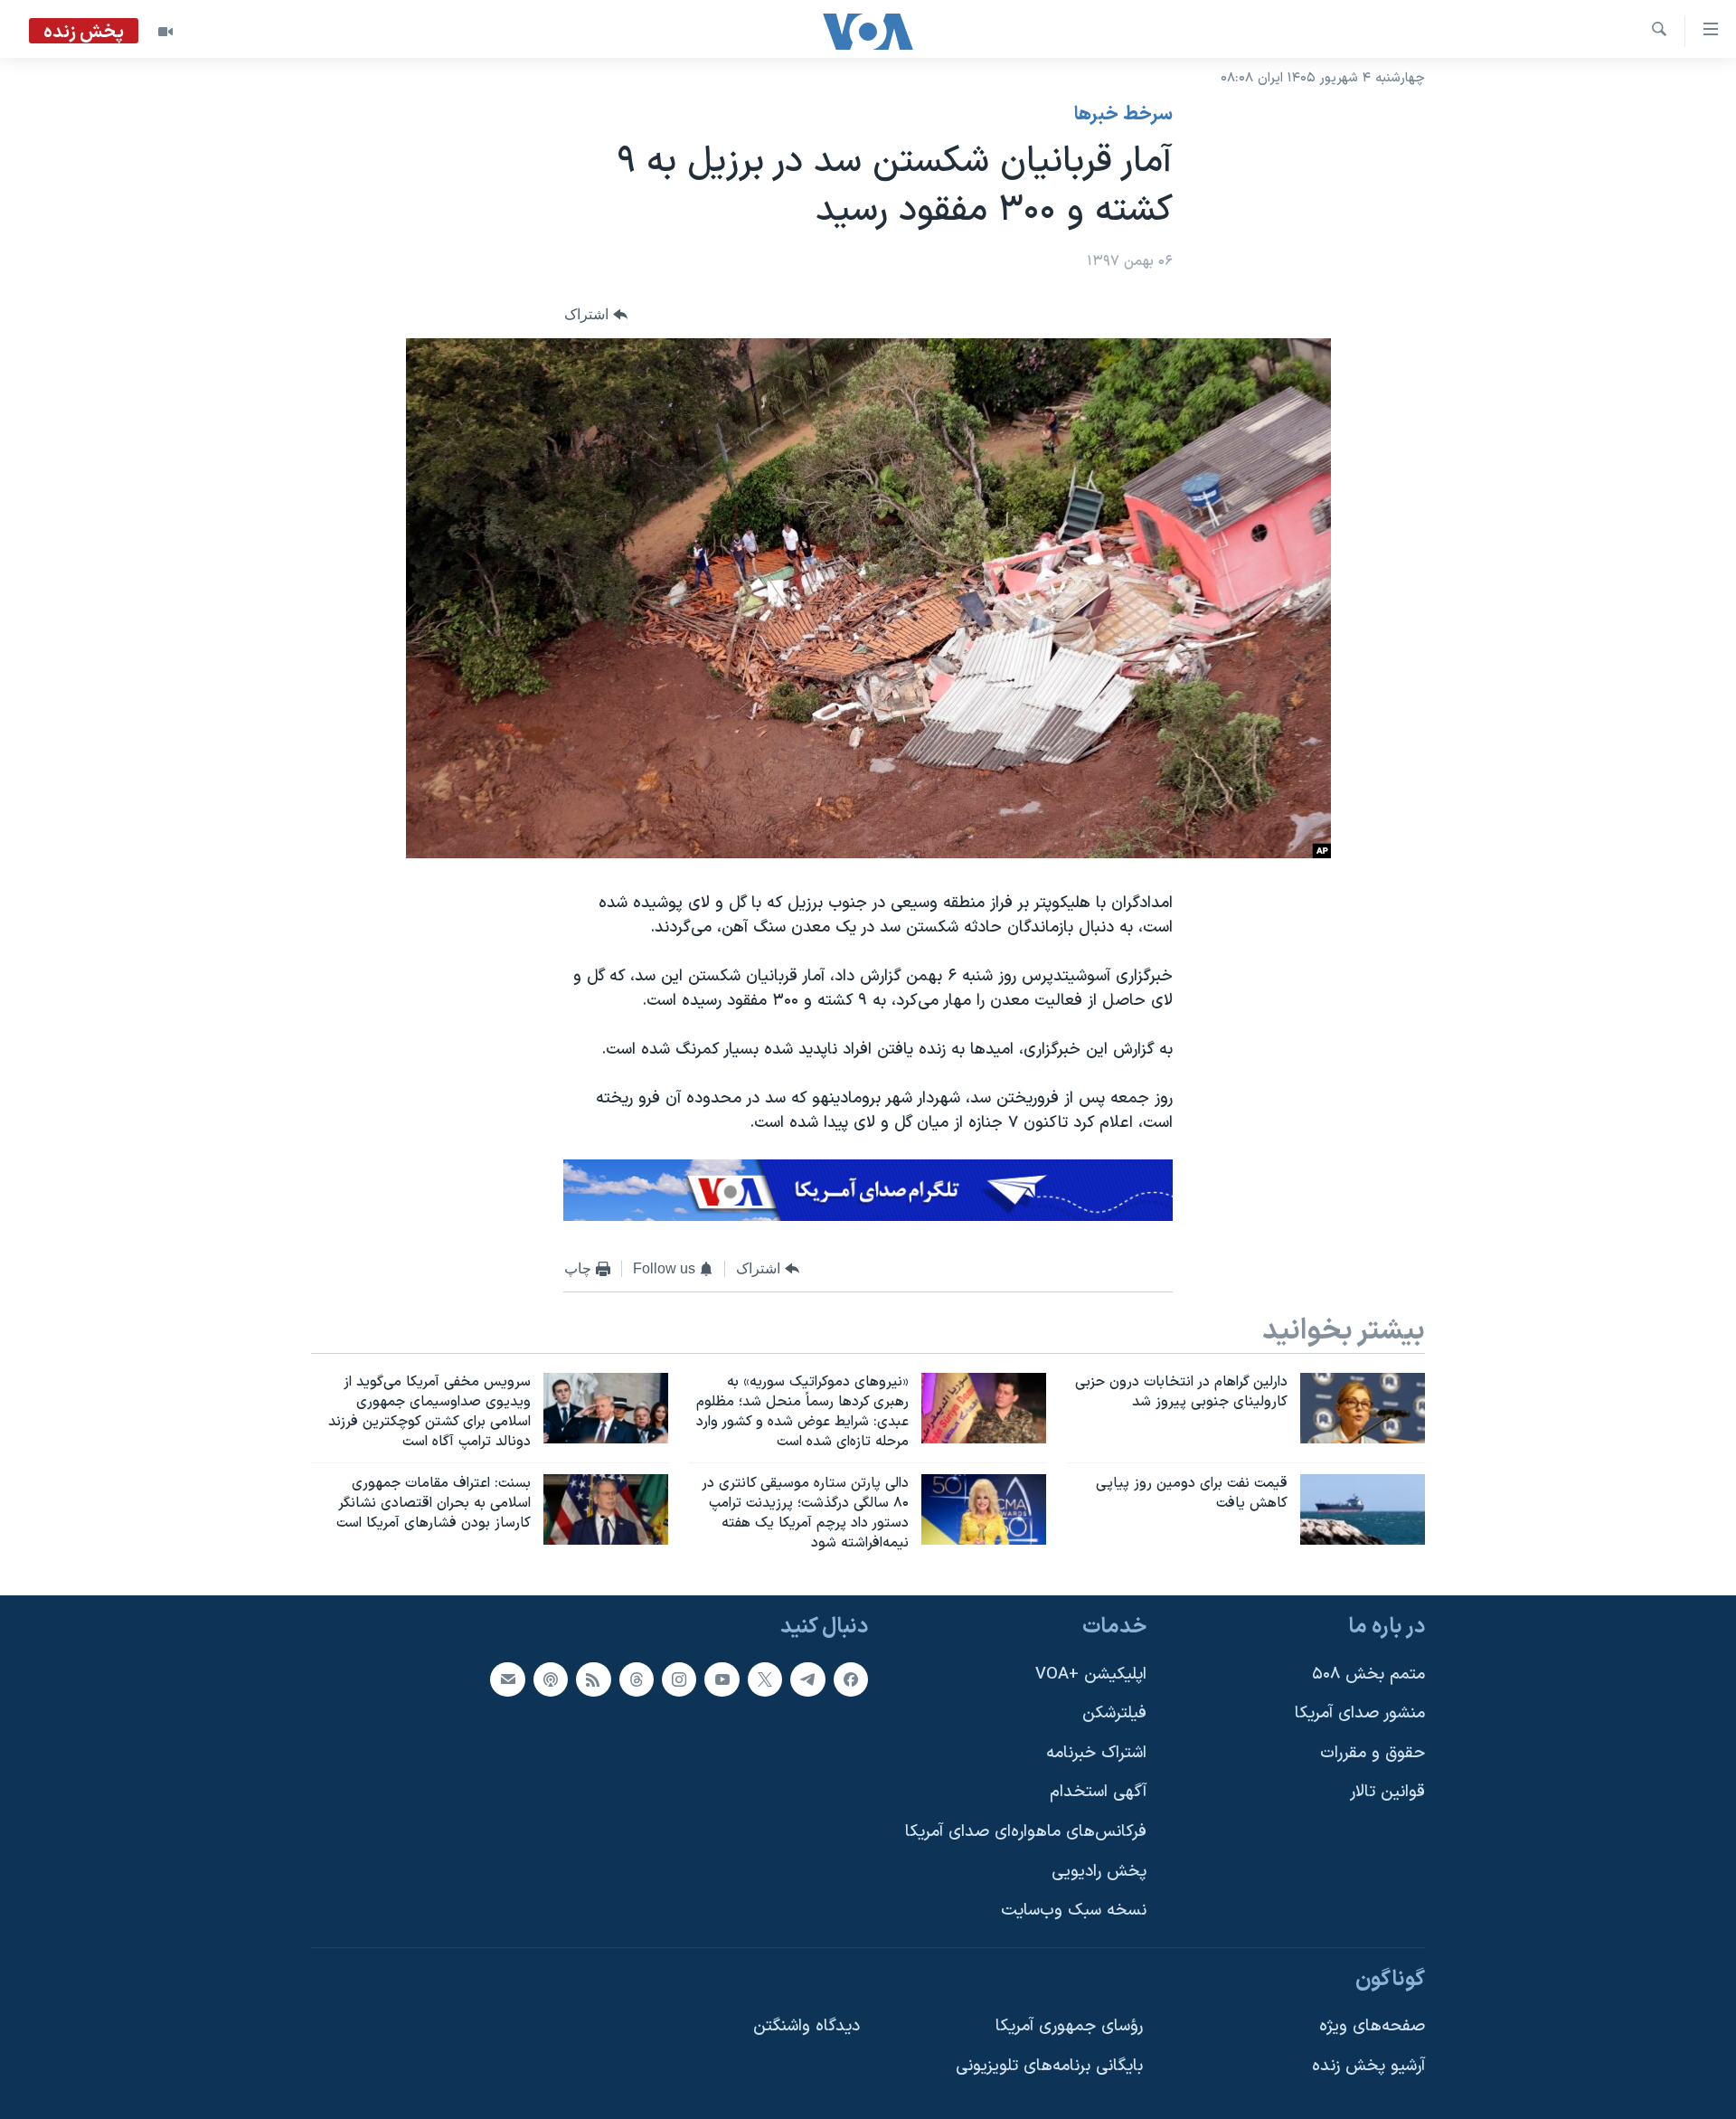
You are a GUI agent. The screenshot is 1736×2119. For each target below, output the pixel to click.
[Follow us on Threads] (637, 1679)
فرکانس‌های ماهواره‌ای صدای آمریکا (1026, 1832)
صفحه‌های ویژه (1372, 2026)
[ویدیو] (165, 32)
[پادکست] (551, 1679)
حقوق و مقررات (1373, 1753)
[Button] (596, 315)
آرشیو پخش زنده (1368, 2066)
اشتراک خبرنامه (1096, 1753)
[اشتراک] (507, 1679)
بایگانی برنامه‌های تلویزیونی (1049, 2066)
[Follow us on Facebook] (851, 1679)
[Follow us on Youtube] (722, 1679)
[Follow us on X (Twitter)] (765, 1679)
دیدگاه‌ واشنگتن (807, 2026)
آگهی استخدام (1098, 1792)
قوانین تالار (1387, 1792)
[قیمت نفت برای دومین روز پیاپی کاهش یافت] (1363, 1509)
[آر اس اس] (593, 1679)
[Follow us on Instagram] (679, 1679)
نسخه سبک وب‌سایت (1074, 1911)
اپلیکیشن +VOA (1091, 1674)
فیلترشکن (1114, 1713)
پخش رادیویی (1099, 1872)
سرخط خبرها (1123, 115)
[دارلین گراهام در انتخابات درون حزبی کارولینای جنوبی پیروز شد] (1363, 1408)
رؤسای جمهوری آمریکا (1069, 2026)
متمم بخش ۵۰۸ (1368, 1674)
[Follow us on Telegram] (807, 1679)
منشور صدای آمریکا (1360, 1713)
